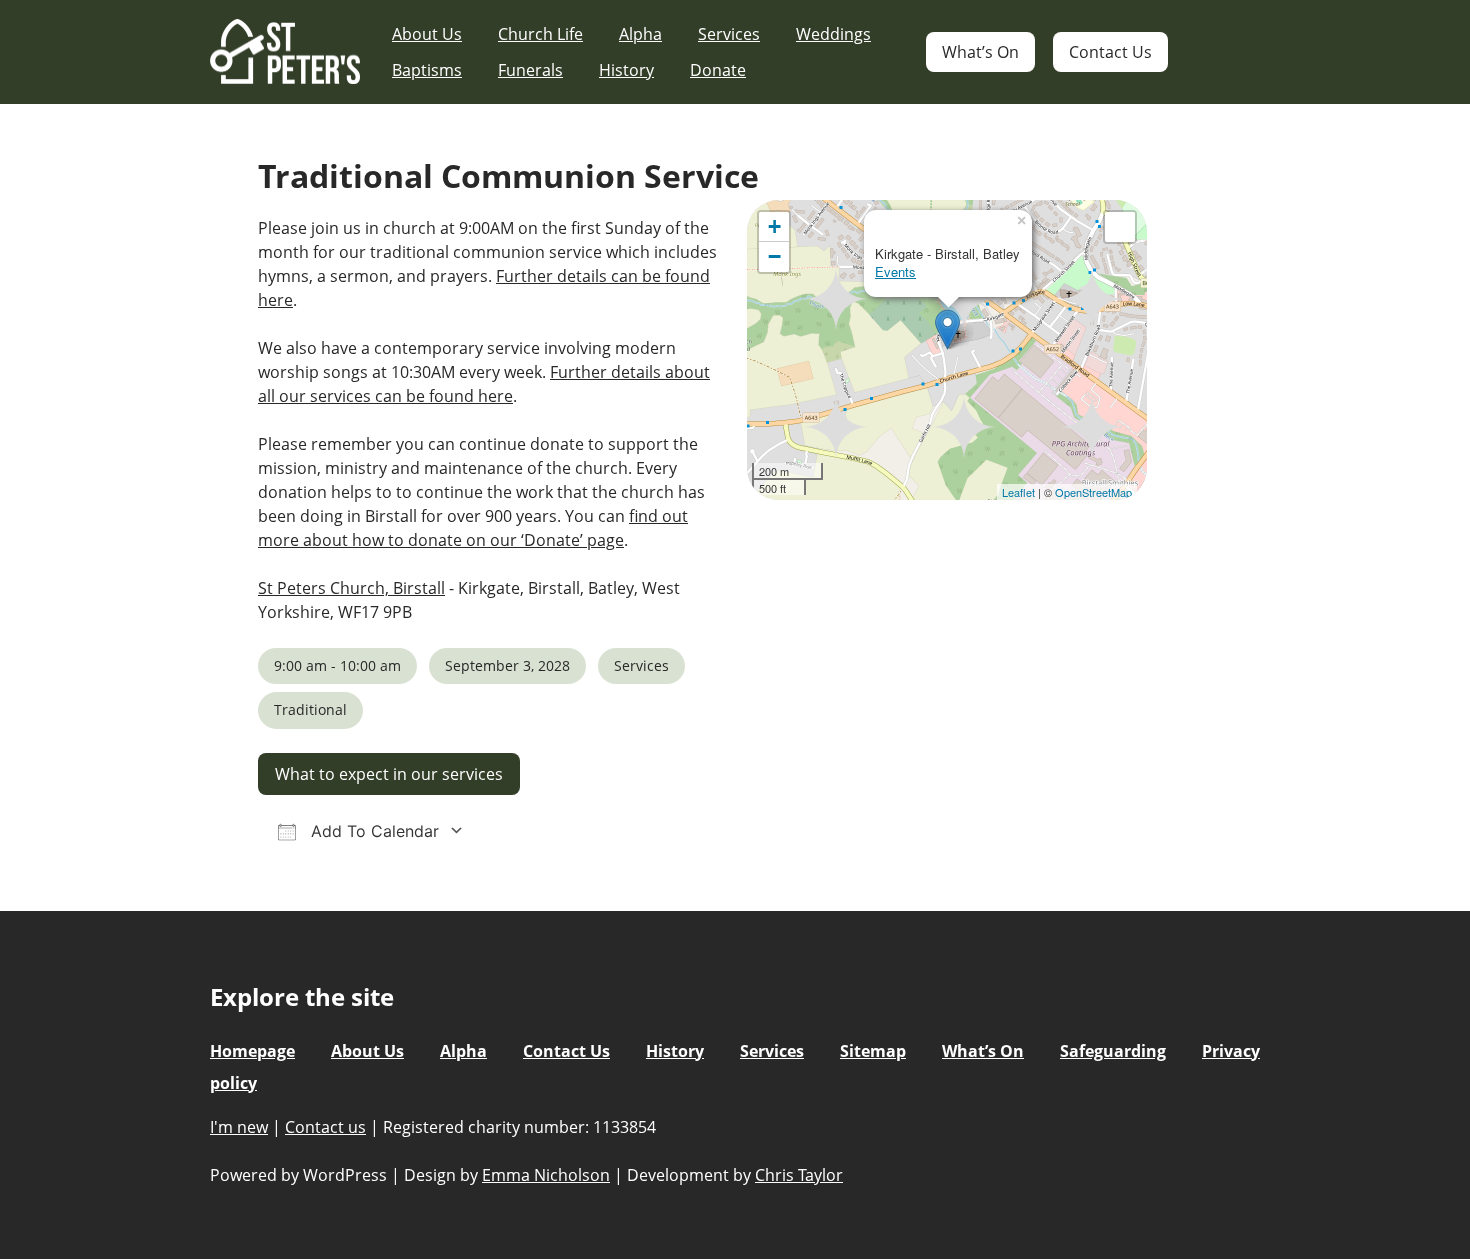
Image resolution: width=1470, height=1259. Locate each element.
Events (895, 271)
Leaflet (1018, 492)
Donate (718, 70)
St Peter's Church (285, 52)
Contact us (325, 1127)
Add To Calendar (372, 831)
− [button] (774, 256)
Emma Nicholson (546, 1175)
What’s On (980, 52)
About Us (427, 34)
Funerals (530, 70)
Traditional (310, 709)
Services (729, 34)
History (626, 70)
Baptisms (427, 70)
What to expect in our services (389, 774)
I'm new (239, 1127)
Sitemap (873, 1051)
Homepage (252, 1051)
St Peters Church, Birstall (351, 588)
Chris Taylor (799, 1175)
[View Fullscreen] (1120, 227)
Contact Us (1110, 52)
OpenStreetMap (1093, 492)
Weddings (833, 34)
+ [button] (774, 226)
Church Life (540, 34)
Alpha (640, 34)
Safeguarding (1113, 1051)
